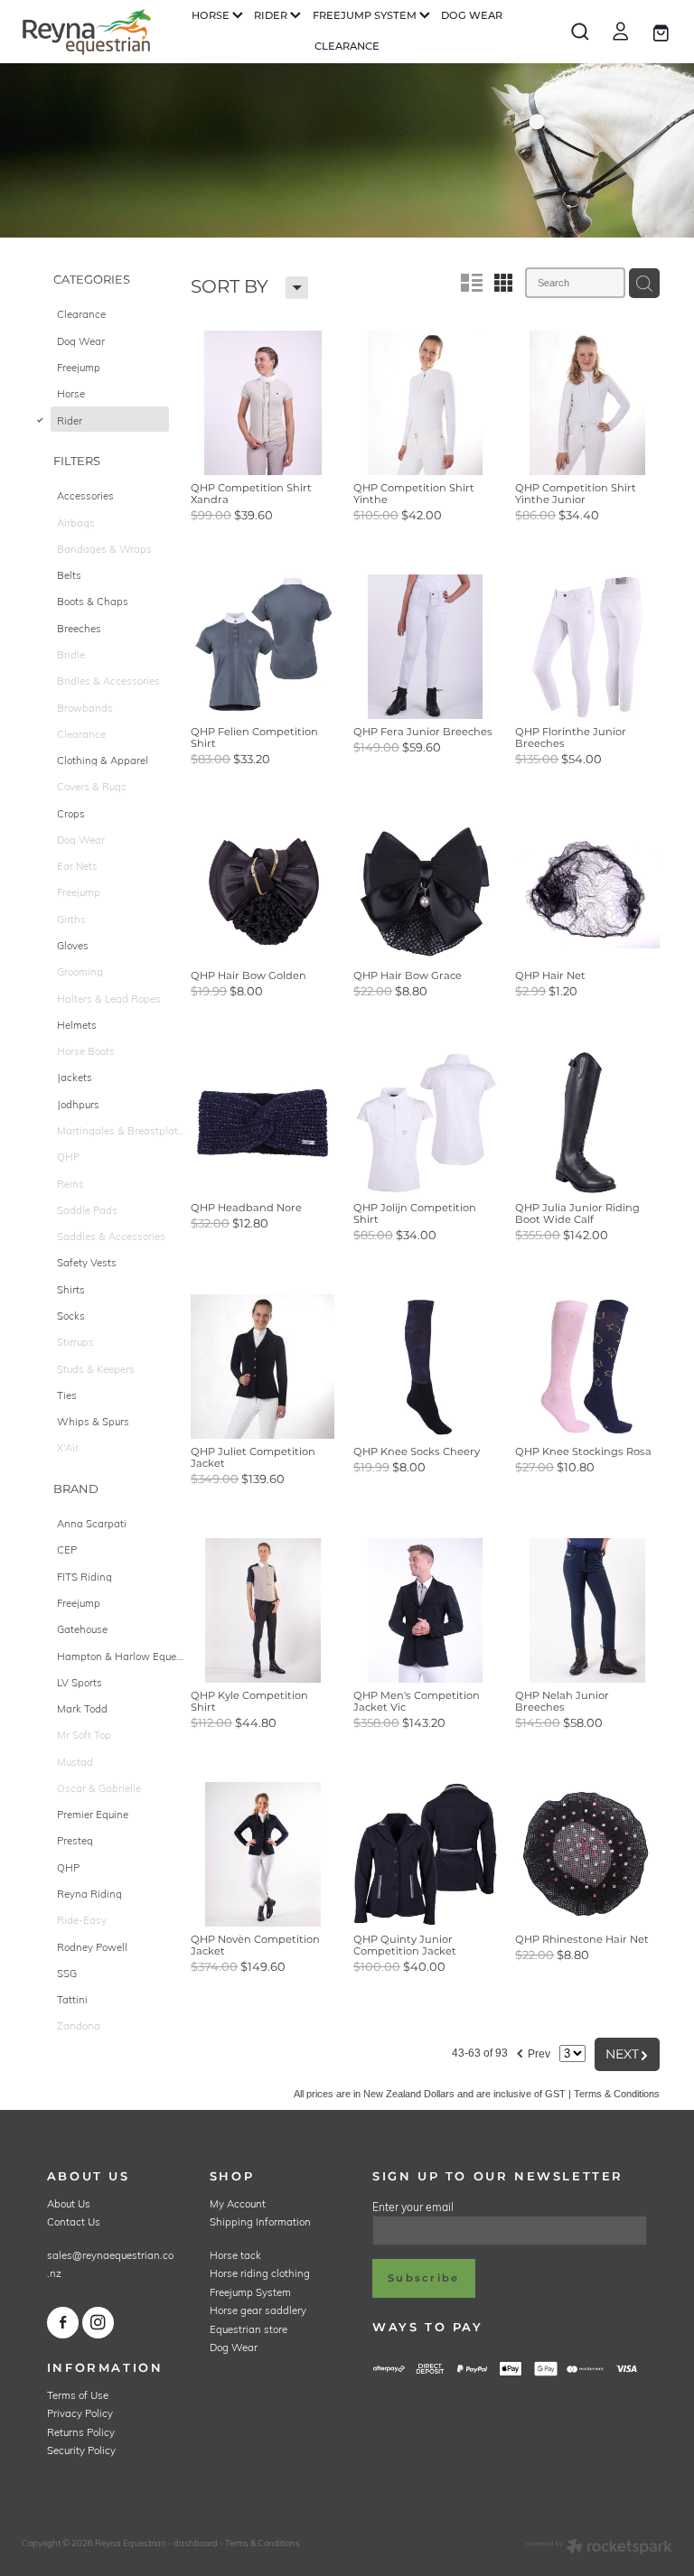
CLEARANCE (347, 47)
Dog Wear (234, 2347)
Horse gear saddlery (258, 2310)
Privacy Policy (80, 2413)
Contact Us (74, 2221)
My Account (238, 2203)
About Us (69, 2203)
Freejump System (250, 2292)
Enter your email (413, 2207)
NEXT (627, 2054)
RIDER (272, 16)
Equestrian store (249, 2329)
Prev (533, 2051)
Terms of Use (78, 2395)
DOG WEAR (472, 16)
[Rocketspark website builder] (599, 2548)
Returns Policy (81, 2432)
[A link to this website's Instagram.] (98, 2323)
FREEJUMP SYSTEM (366, 16)
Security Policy (81, 2450)
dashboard (196, 2543)
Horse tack (235, 2255)
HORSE (212, 16)
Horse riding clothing (260, 2273)
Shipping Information (260, 2221)
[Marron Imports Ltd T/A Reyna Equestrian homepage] (87, 32)
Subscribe (423, 2278)
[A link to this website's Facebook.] (63, 2323)
